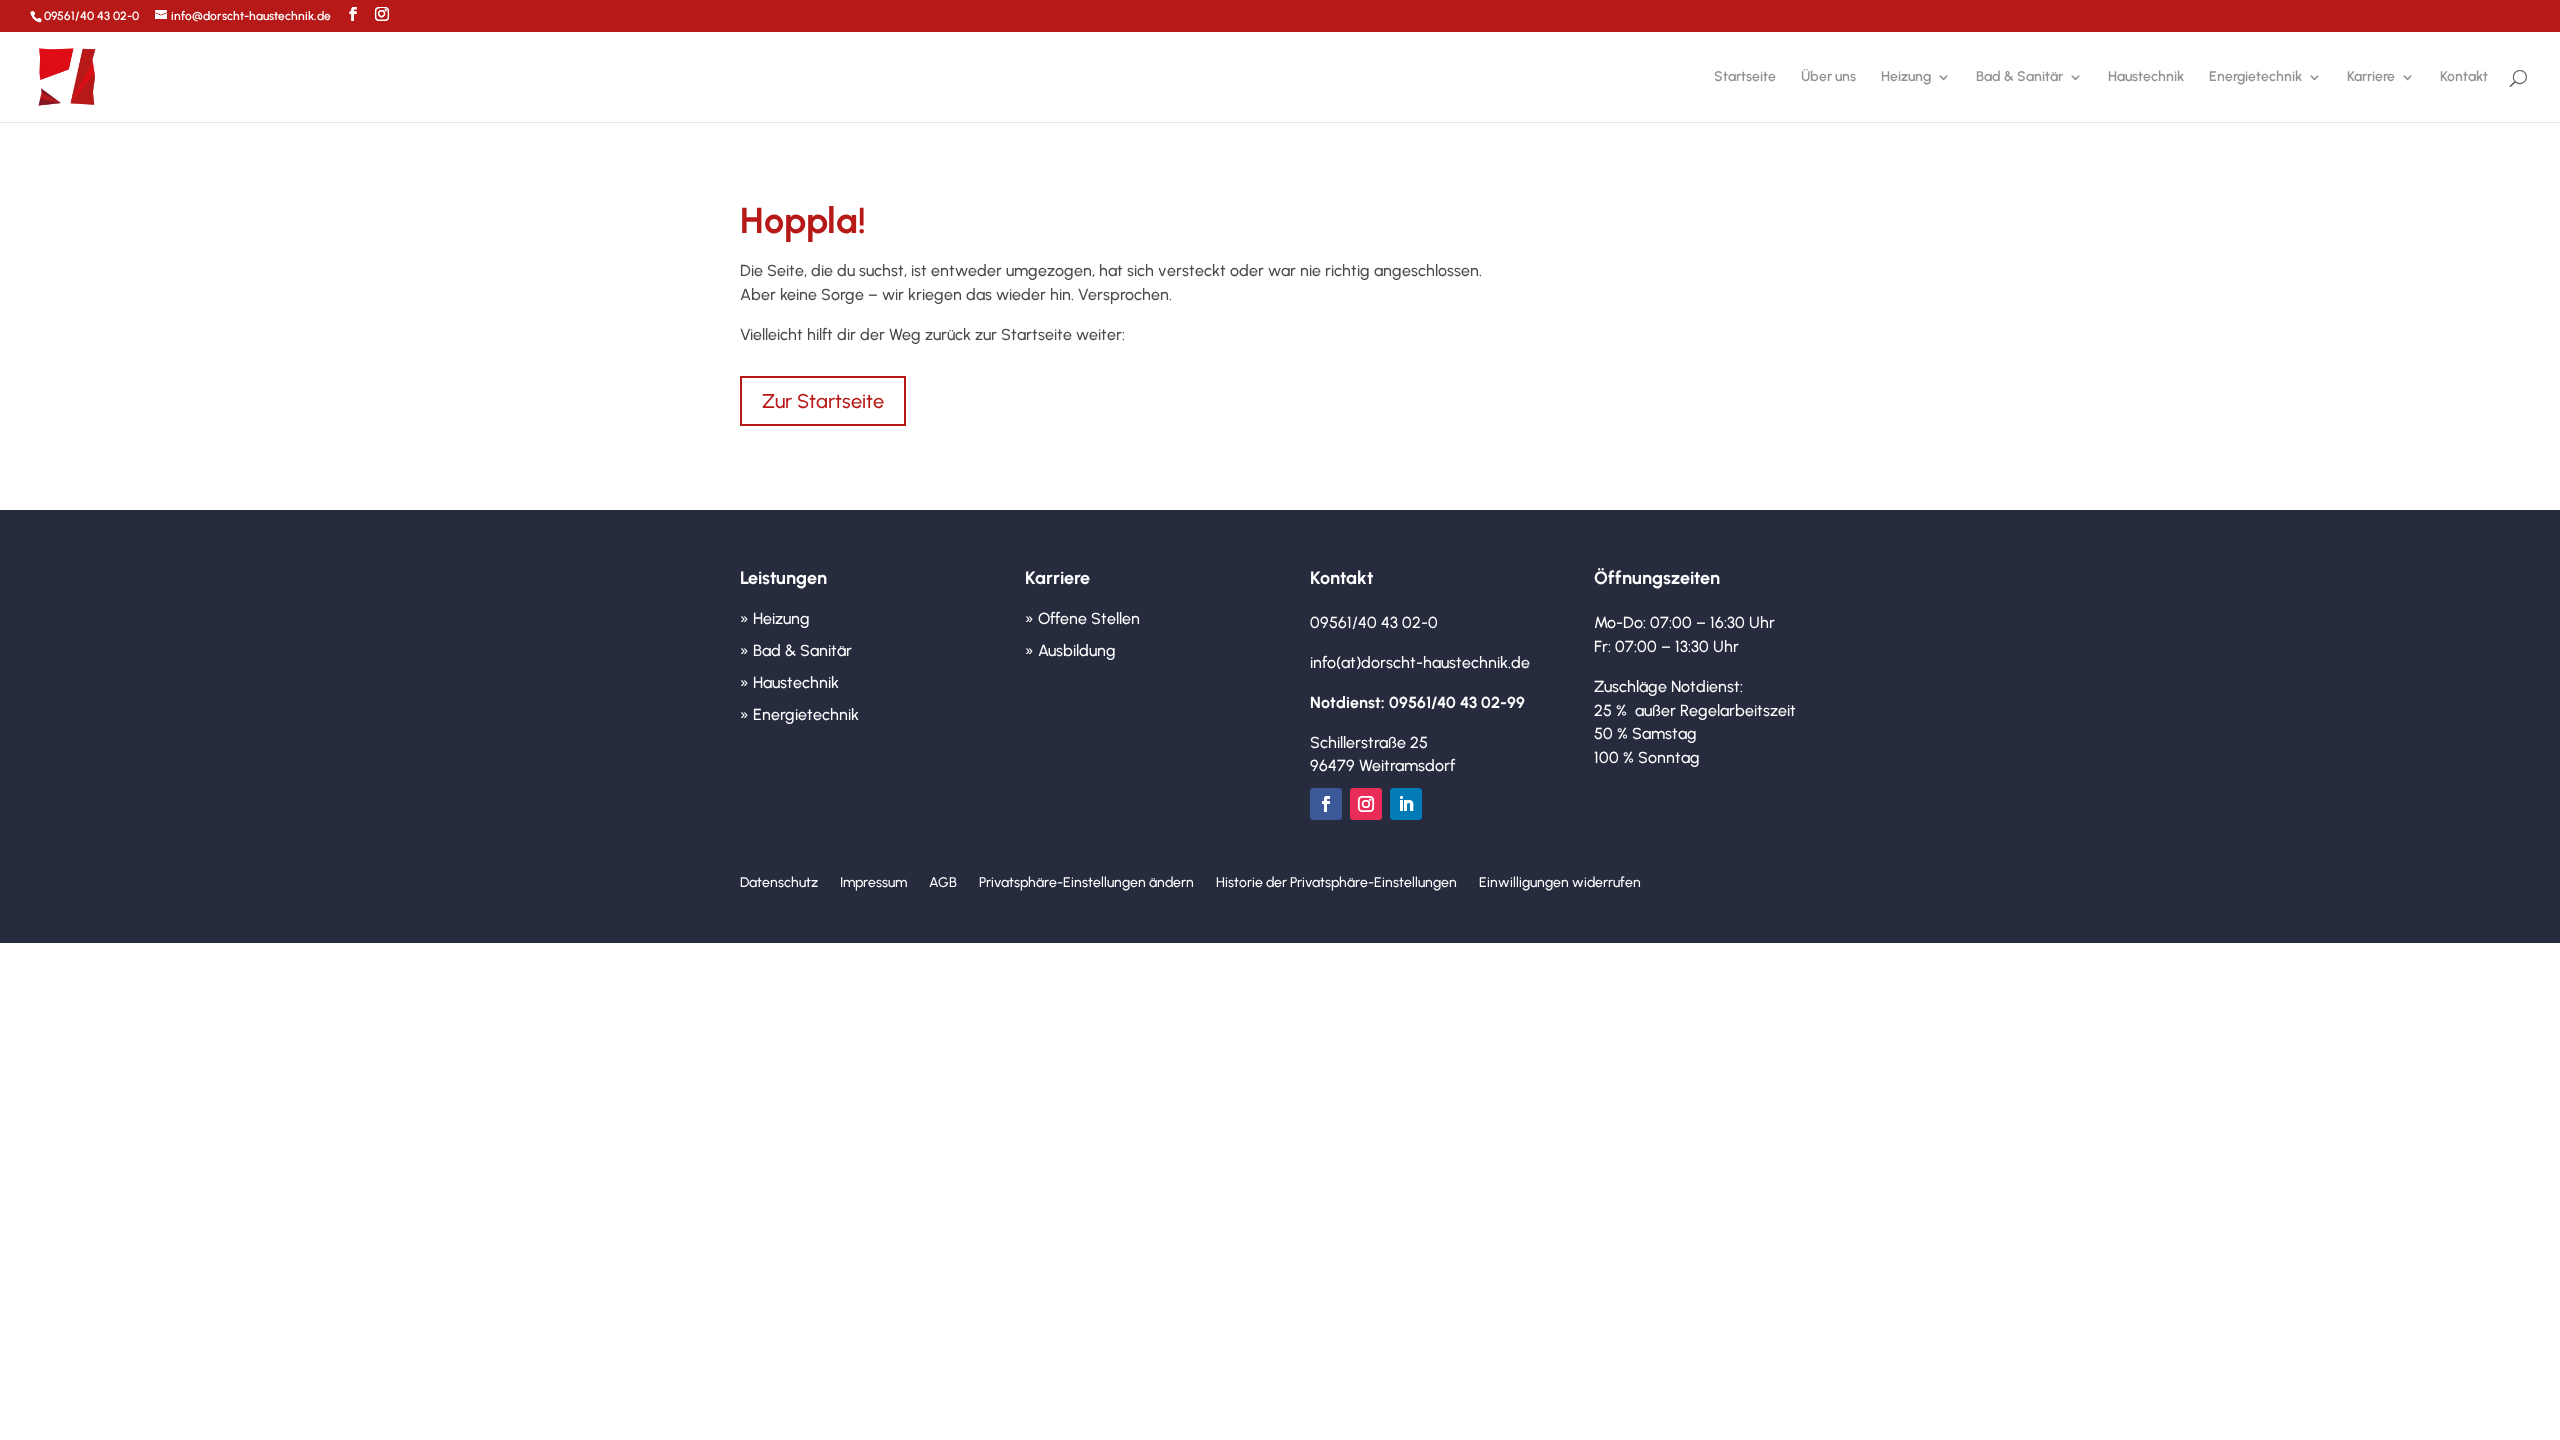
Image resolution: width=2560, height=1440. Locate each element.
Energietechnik (2255, 77)
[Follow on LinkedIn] (1406, 804)
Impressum (873, 883)
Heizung (1906, 77)
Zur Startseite (823, 401)
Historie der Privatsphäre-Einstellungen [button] (1336, 883)
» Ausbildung (1070, 650)
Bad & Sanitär (2019, 77)
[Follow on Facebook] (1326, 804)
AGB (943, 883)
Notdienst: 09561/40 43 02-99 (1417, 702)
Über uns (1828, 77)
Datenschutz (779, 883)
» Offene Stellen (1082, 618)
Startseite (1745, 77)
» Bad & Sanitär (796, 650)
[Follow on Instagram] (1366, 804)
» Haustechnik (789, 682)
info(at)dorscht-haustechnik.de (1420, 662)
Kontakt (2464, 77)
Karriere (2371, 77)
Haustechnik (2146, 77)
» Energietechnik (799, 714)
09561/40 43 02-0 (91, 16)
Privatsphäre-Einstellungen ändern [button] (1086, 883)
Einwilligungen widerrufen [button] (1560, 883)
